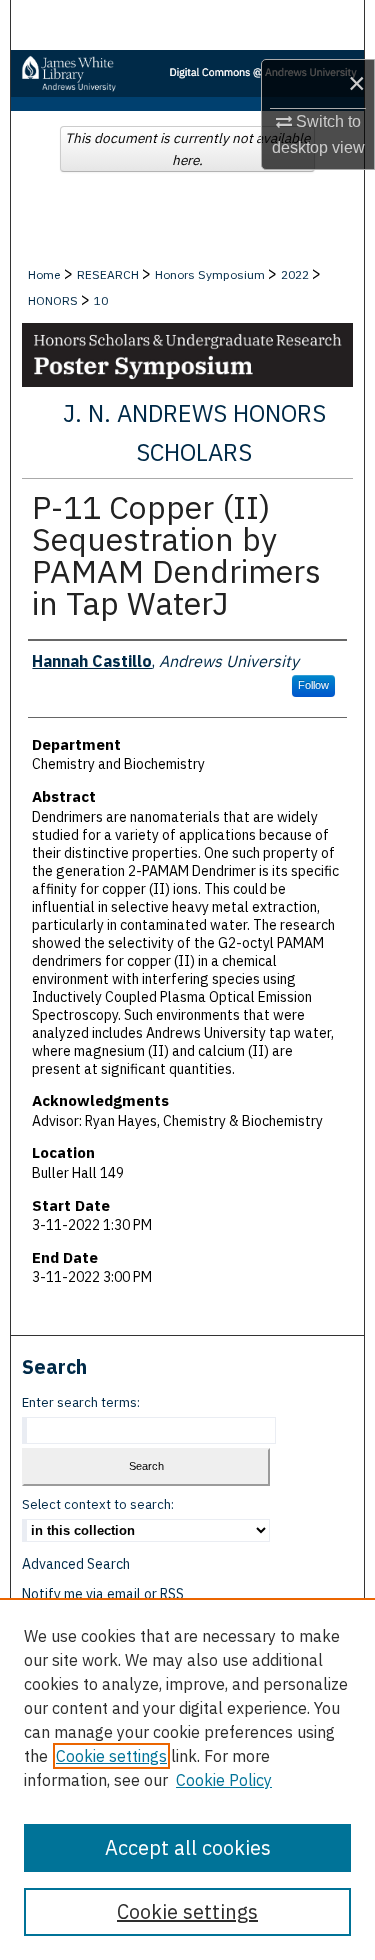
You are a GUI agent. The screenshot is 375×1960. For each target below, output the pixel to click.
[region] (187, 1779)
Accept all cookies (188, 1847)
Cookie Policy (224, 1780)
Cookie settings (111, 1756)
